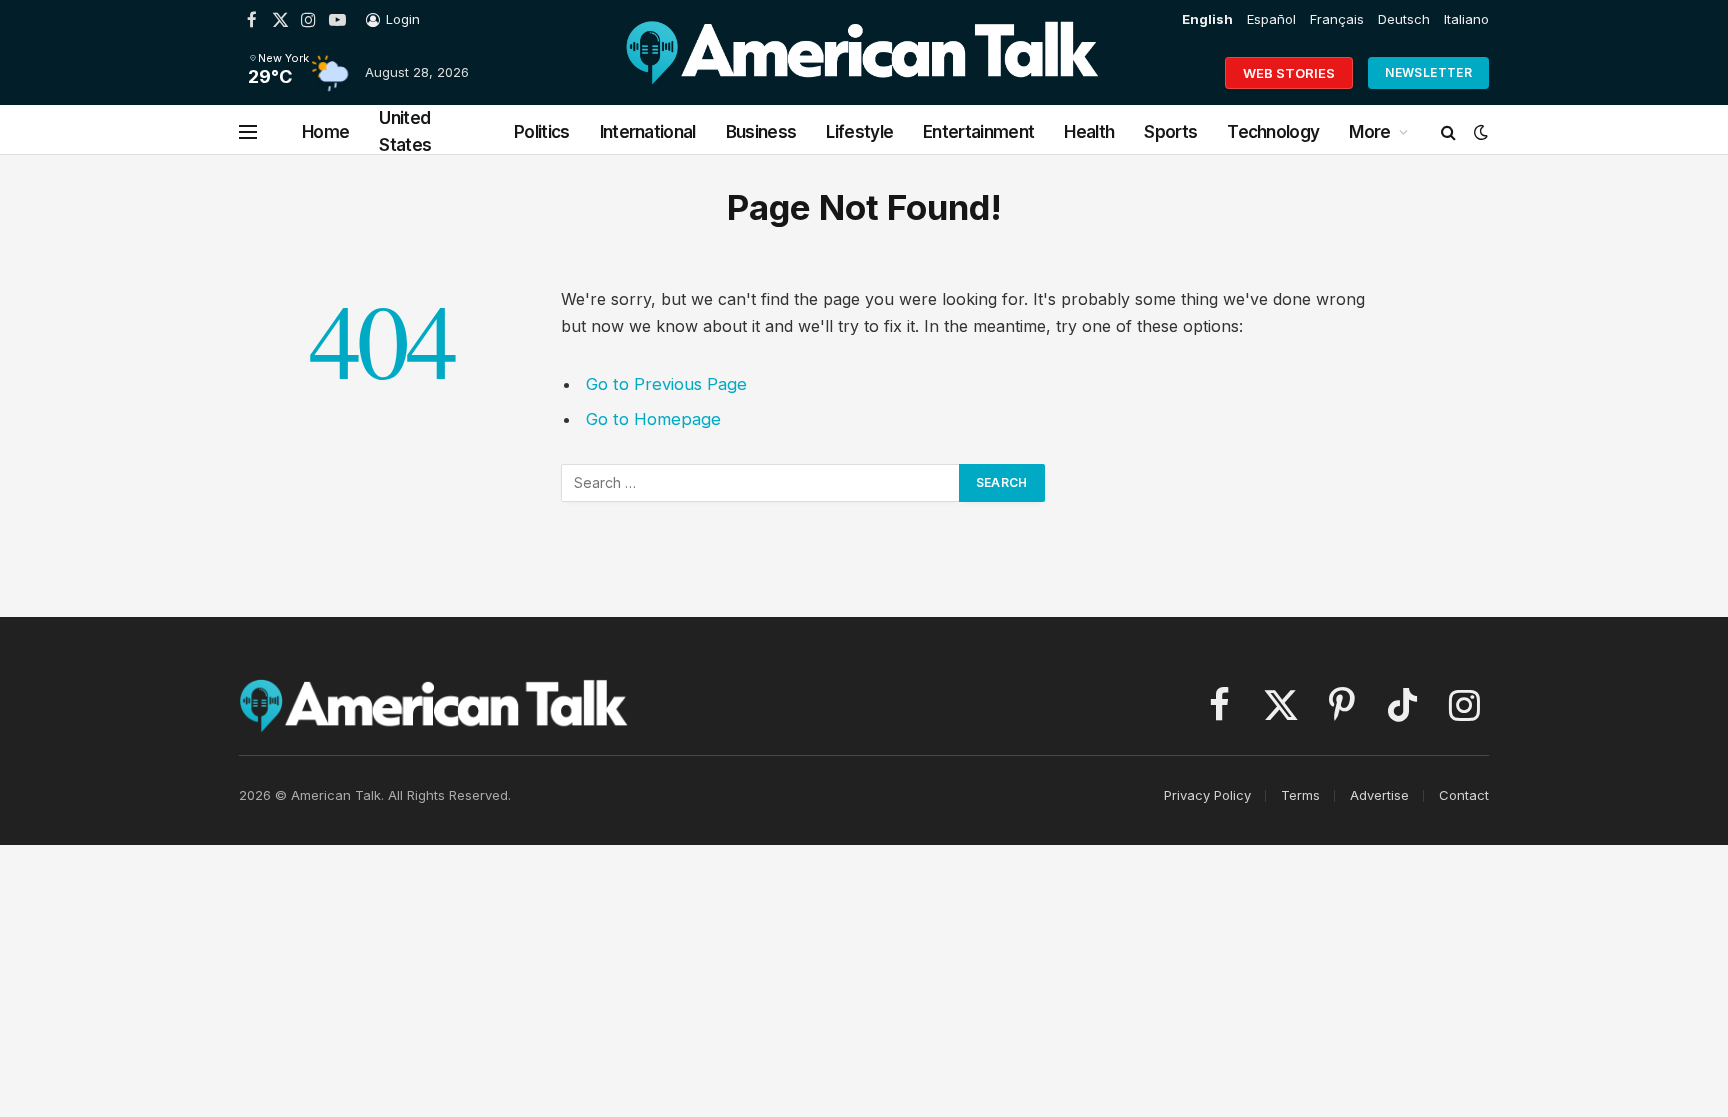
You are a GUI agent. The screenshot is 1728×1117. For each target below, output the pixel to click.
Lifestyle (859, 132)
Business (761, 132)
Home (325, 132)
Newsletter (1428, 72)
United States (405, 131)
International (648, 132)
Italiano (1466, 19)
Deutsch (1404, 19)
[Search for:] (761, 483)
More (1369, 132)
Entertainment (978, 132)
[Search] (1448, 132)
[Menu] (248, 132)
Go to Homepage (653, 419)
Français (1337, 19)
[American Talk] (862, 73)
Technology (1273, 132)
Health (1089, 132)
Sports (1170, 132)
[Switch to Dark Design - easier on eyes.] (1479, 132)
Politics (542, 132)
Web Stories (1289, 73)
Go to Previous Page (666, 384)
